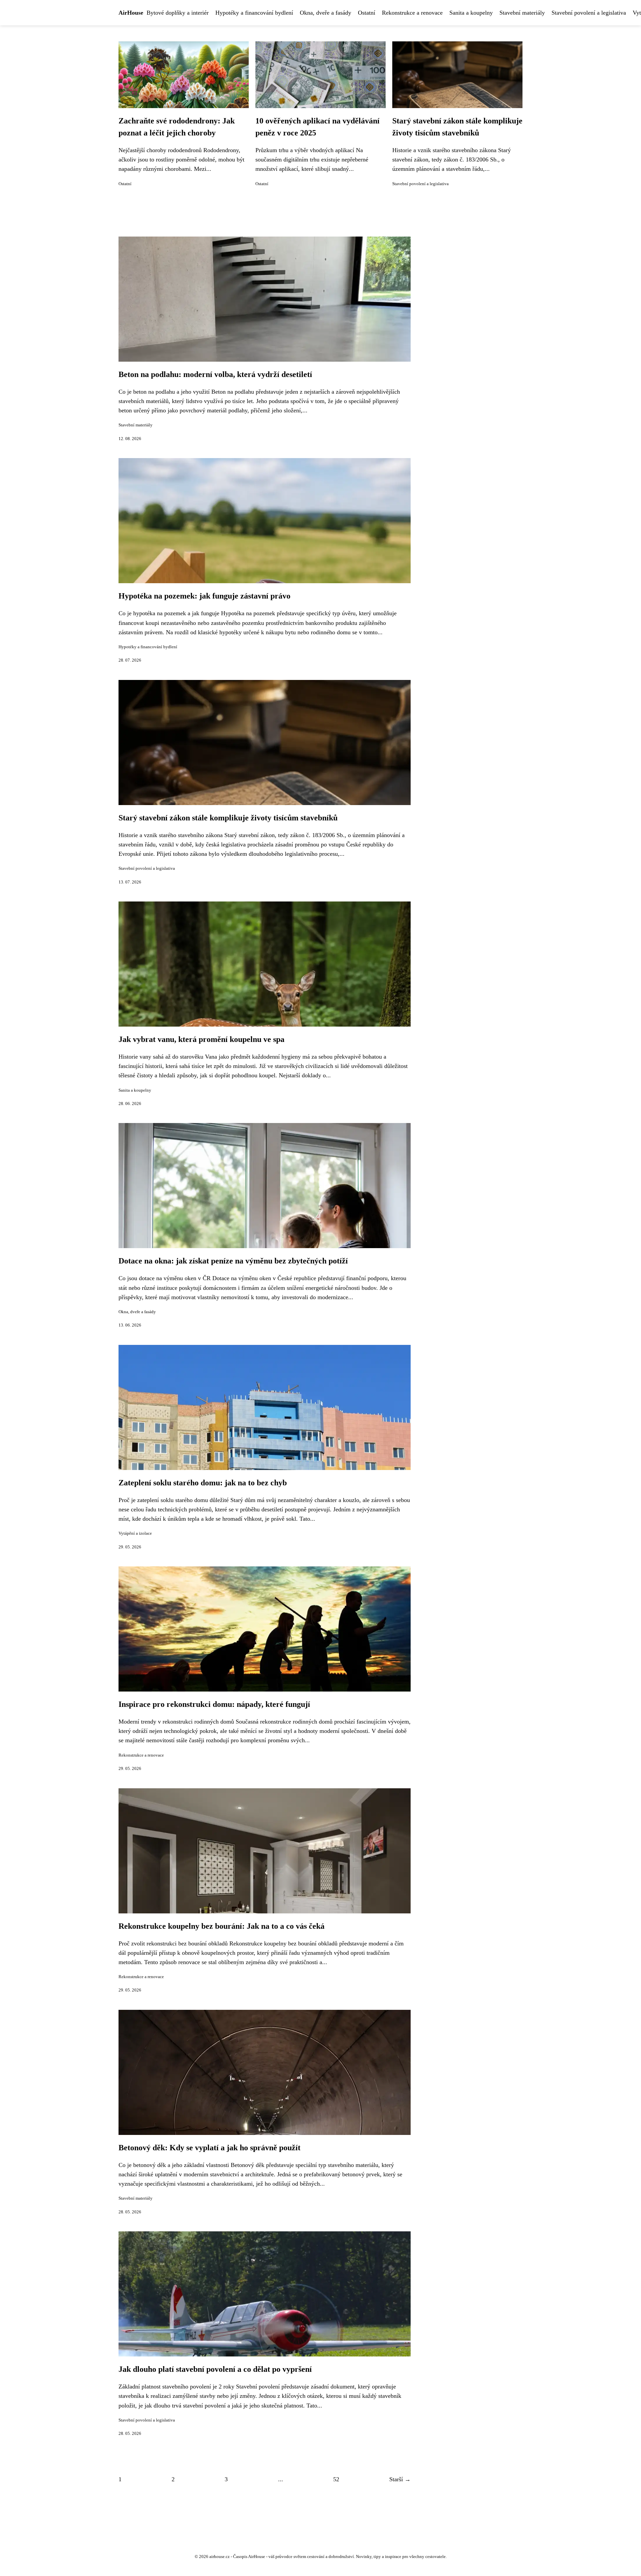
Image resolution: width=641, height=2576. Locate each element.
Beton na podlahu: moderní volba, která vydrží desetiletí (215, 374)
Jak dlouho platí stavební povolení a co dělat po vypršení (215, 2369)
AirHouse (131, 13)
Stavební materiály (522, 13)
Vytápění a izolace (135, 1533)
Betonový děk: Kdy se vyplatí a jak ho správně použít (209, 2148)
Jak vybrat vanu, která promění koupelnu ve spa (201, 1039)
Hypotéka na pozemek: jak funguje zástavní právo (204, 596)
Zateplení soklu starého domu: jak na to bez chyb (203, 1483)
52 (336, 2479)
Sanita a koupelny (471, 13)
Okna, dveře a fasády (326, 13)
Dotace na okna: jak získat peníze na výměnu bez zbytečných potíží (233, 1261)
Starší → (400, 2479)
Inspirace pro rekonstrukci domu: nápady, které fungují (214, 1704)
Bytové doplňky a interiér (178, 13)
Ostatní (367, 13)
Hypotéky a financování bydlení (254, 13)
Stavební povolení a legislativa (589, 13)
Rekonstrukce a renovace (412, 13)
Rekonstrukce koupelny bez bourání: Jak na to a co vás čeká (222, 1926)
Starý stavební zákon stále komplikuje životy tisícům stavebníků (228, 818)
